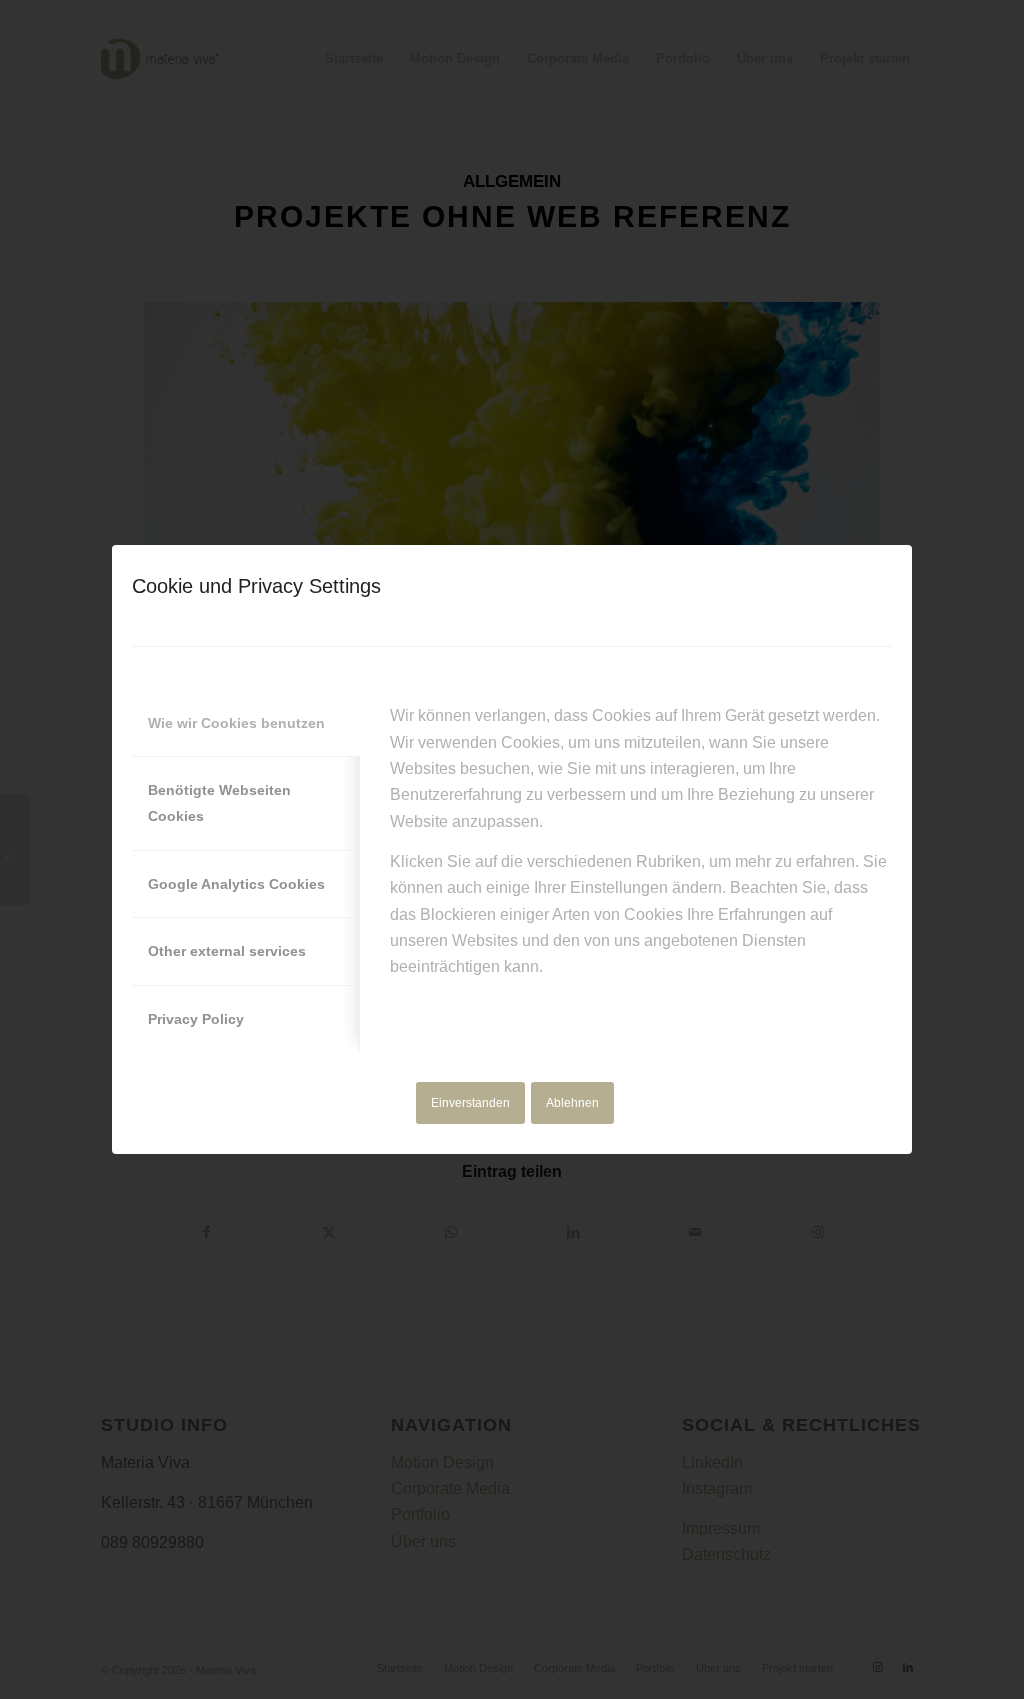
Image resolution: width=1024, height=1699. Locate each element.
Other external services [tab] (227, 951)
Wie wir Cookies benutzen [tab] (236, 723)
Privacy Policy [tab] (196, 1019)
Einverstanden (470, 1103)
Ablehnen (572, 1103)
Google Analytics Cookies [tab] (236, 884)
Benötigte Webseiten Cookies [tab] (219, 803)
